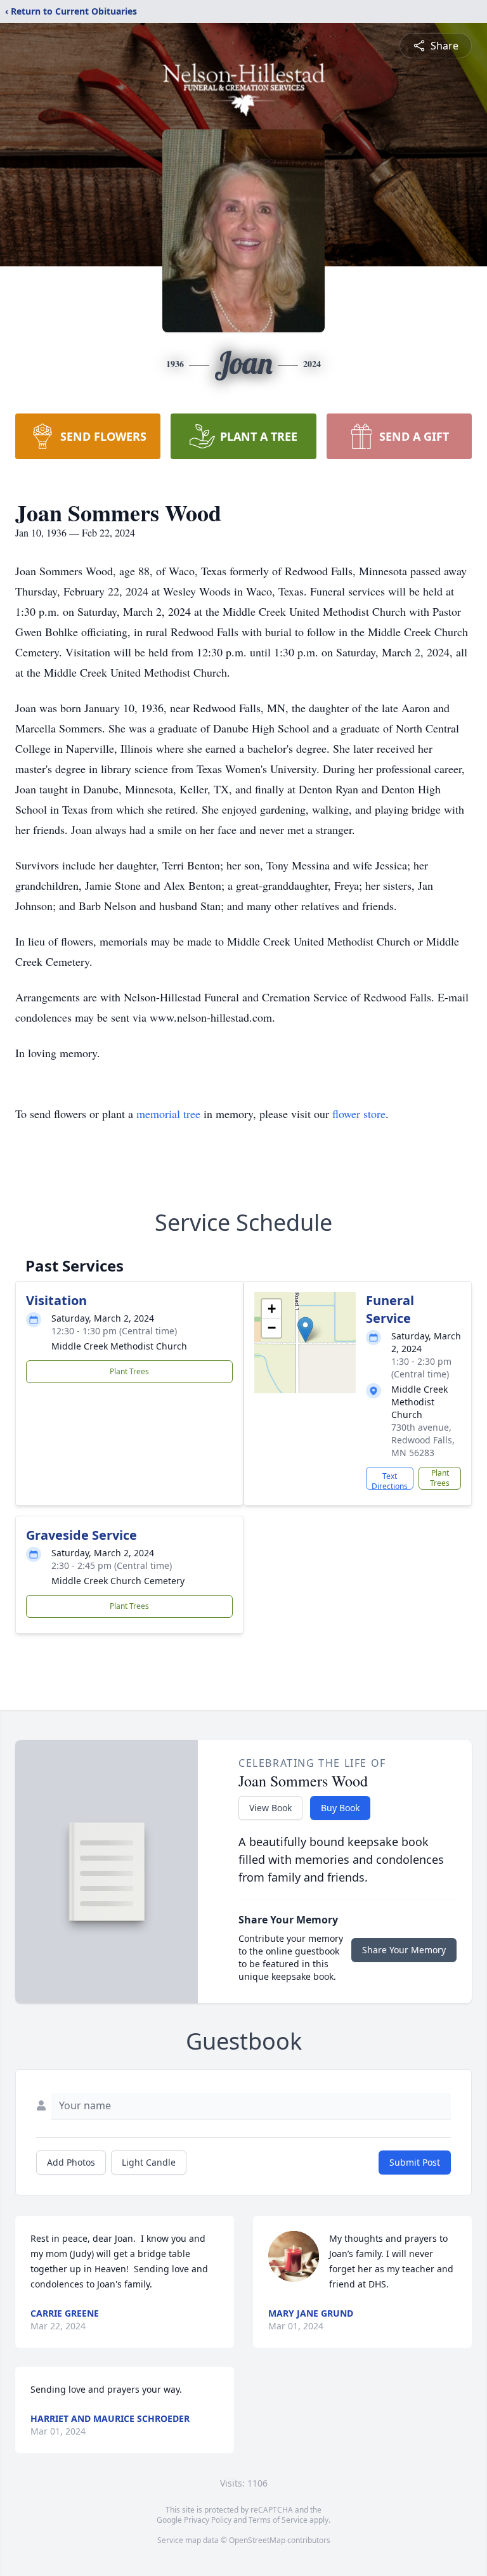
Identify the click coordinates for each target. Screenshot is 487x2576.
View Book (270, 1808)
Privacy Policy (208, 2520)
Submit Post (415, 2162)
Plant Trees (129, 1371)
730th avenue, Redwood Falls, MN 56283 (423, 1440)
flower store (359, 1114)
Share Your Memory (404, 1950)
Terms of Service (278, 2520)
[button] (305, 1330)
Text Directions (390, 1480)
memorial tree (168, 1114)
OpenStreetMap (257, 2540)
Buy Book (340, 1808)
